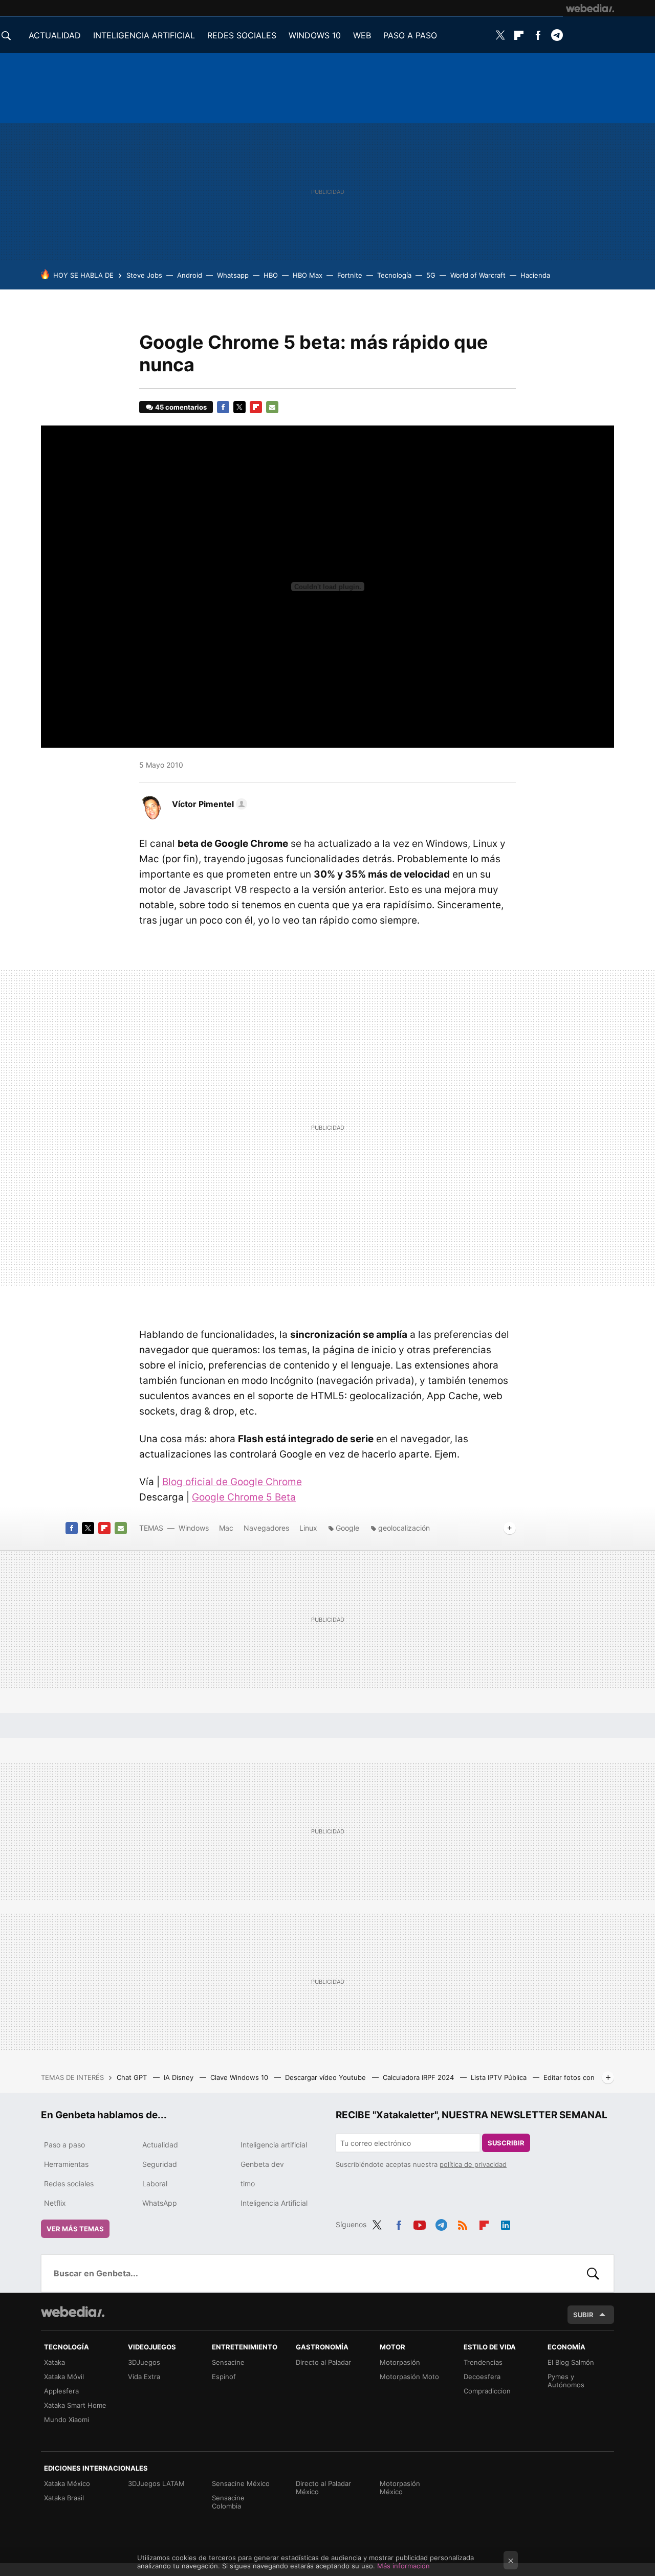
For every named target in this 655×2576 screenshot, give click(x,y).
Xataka (54, 2362)
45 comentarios (181, 407)
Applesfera (61, 2391)
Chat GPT (133, 2077)
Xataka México (67, 2483)
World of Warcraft (478, 275)
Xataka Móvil (64, 2377)
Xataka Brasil (64, 2498)
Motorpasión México (400, 2488)
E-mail (272, 407)
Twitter (500, 35)
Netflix (55, 2203)
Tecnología (394, 275)
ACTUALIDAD (55, 35)
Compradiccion (487, 2391)
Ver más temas (75, 2229)
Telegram (557, 35)
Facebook (538, 35)
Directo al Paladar (323, 2362)
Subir (583, 2315)
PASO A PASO (410, 35)
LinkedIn (506, 2223)
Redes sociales (69, 2183)
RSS (463, 2223)
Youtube (420, 2223)
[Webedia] (590, 8)
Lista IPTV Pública (500, 2077)
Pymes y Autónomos (566, 2381)
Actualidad (160, 2145)
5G (431, 275)
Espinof (224, 2377)
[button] (208, 804)
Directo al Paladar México (323, 2488)
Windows (194, 1528)
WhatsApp (160, 2203)
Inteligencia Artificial (274, 2203)
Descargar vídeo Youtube (326, 2077)
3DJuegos (144, 2362)
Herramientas (66, 2164)
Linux (308, 1528)
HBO (271, 275)
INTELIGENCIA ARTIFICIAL (144, 35)
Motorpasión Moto (409, 2377)
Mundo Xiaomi (67, 2420)
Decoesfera (482, 2377)
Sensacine (228, 2362)
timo (248, 2183)
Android (190, 275)
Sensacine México (241, 2483)
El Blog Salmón (571, 2362)
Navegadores (266, 1528)
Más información (403, 2566)
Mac (226, 1528)
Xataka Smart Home (75, 2405)
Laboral (155, 2183)
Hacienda (535, 275)
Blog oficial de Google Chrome (232, 1482)
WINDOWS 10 (315, 35)
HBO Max (308, 275)
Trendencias (483, 2362)
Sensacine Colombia (228, 2502)
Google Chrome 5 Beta (244, 1497)
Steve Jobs (144, 275)
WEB (362, 35)
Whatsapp (233, 275)
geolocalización (404, 1528)
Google (347, 1528)
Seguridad (160, 2164)
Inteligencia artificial (274, 2145)
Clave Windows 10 (240, 2077)
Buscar (593, 2273)
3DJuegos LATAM (156, 2483)
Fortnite (350, 275)
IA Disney (180, 2077)
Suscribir (506, 2143)
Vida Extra (144, 2377)
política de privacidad (473, 2164)
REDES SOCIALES (242, 35)
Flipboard (519, 35)
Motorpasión (400, 2362)
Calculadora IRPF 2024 (419, 2077)
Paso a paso (64, 2145)
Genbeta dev (262, 2164)
